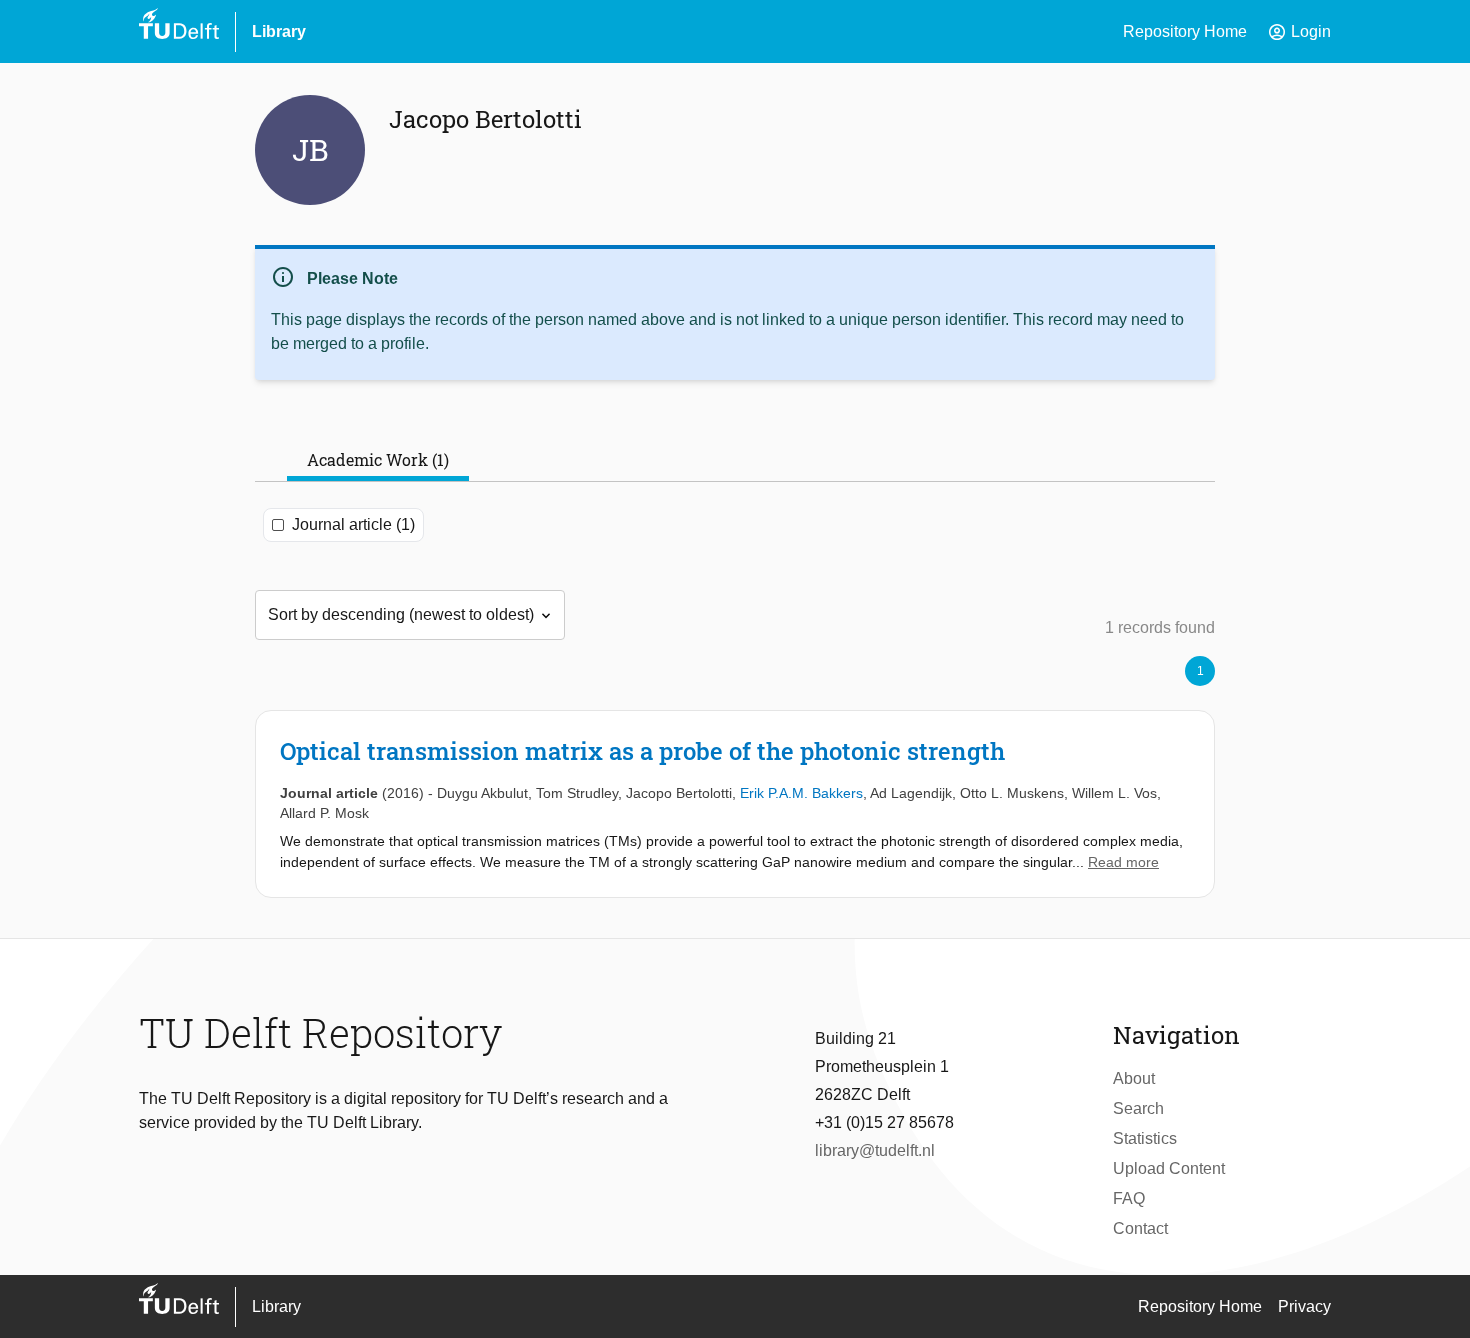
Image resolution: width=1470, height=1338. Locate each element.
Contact (1140, 1228)
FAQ (1129, 1198)
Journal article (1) (353, 524)
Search (1138, 1108)
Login (1299, 32)
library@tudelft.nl (875, 1150)
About (1134, 1078)
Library (279, 31)
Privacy (1304, 1306)
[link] (735, 804)
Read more (1123, 862)
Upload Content (1169, 1168)
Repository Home (1185, 31)
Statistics (1145, 1138)
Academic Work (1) (378, 459)
